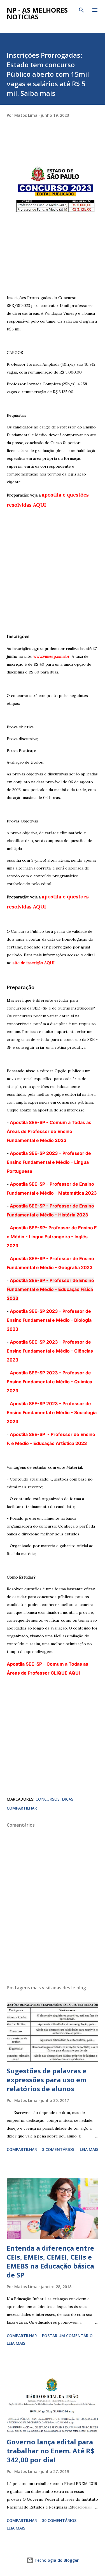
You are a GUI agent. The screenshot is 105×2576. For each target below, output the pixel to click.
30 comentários (59, 2520)
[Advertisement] (53, 252)
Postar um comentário (67, 2336)
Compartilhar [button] (22, 1808)
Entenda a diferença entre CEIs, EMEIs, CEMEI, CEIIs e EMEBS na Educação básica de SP (50, 2261)
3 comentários (58, 2149)
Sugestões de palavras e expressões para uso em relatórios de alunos (47, 2080)
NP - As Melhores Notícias (37, 13)
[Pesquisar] (81, 10)
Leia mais (89, 2149)
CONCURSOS (48, 1799)
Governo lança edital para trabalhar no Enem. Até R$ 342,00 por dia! (51, 2451)
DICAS (68, 1799)
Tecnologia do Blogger (56, 2560)
